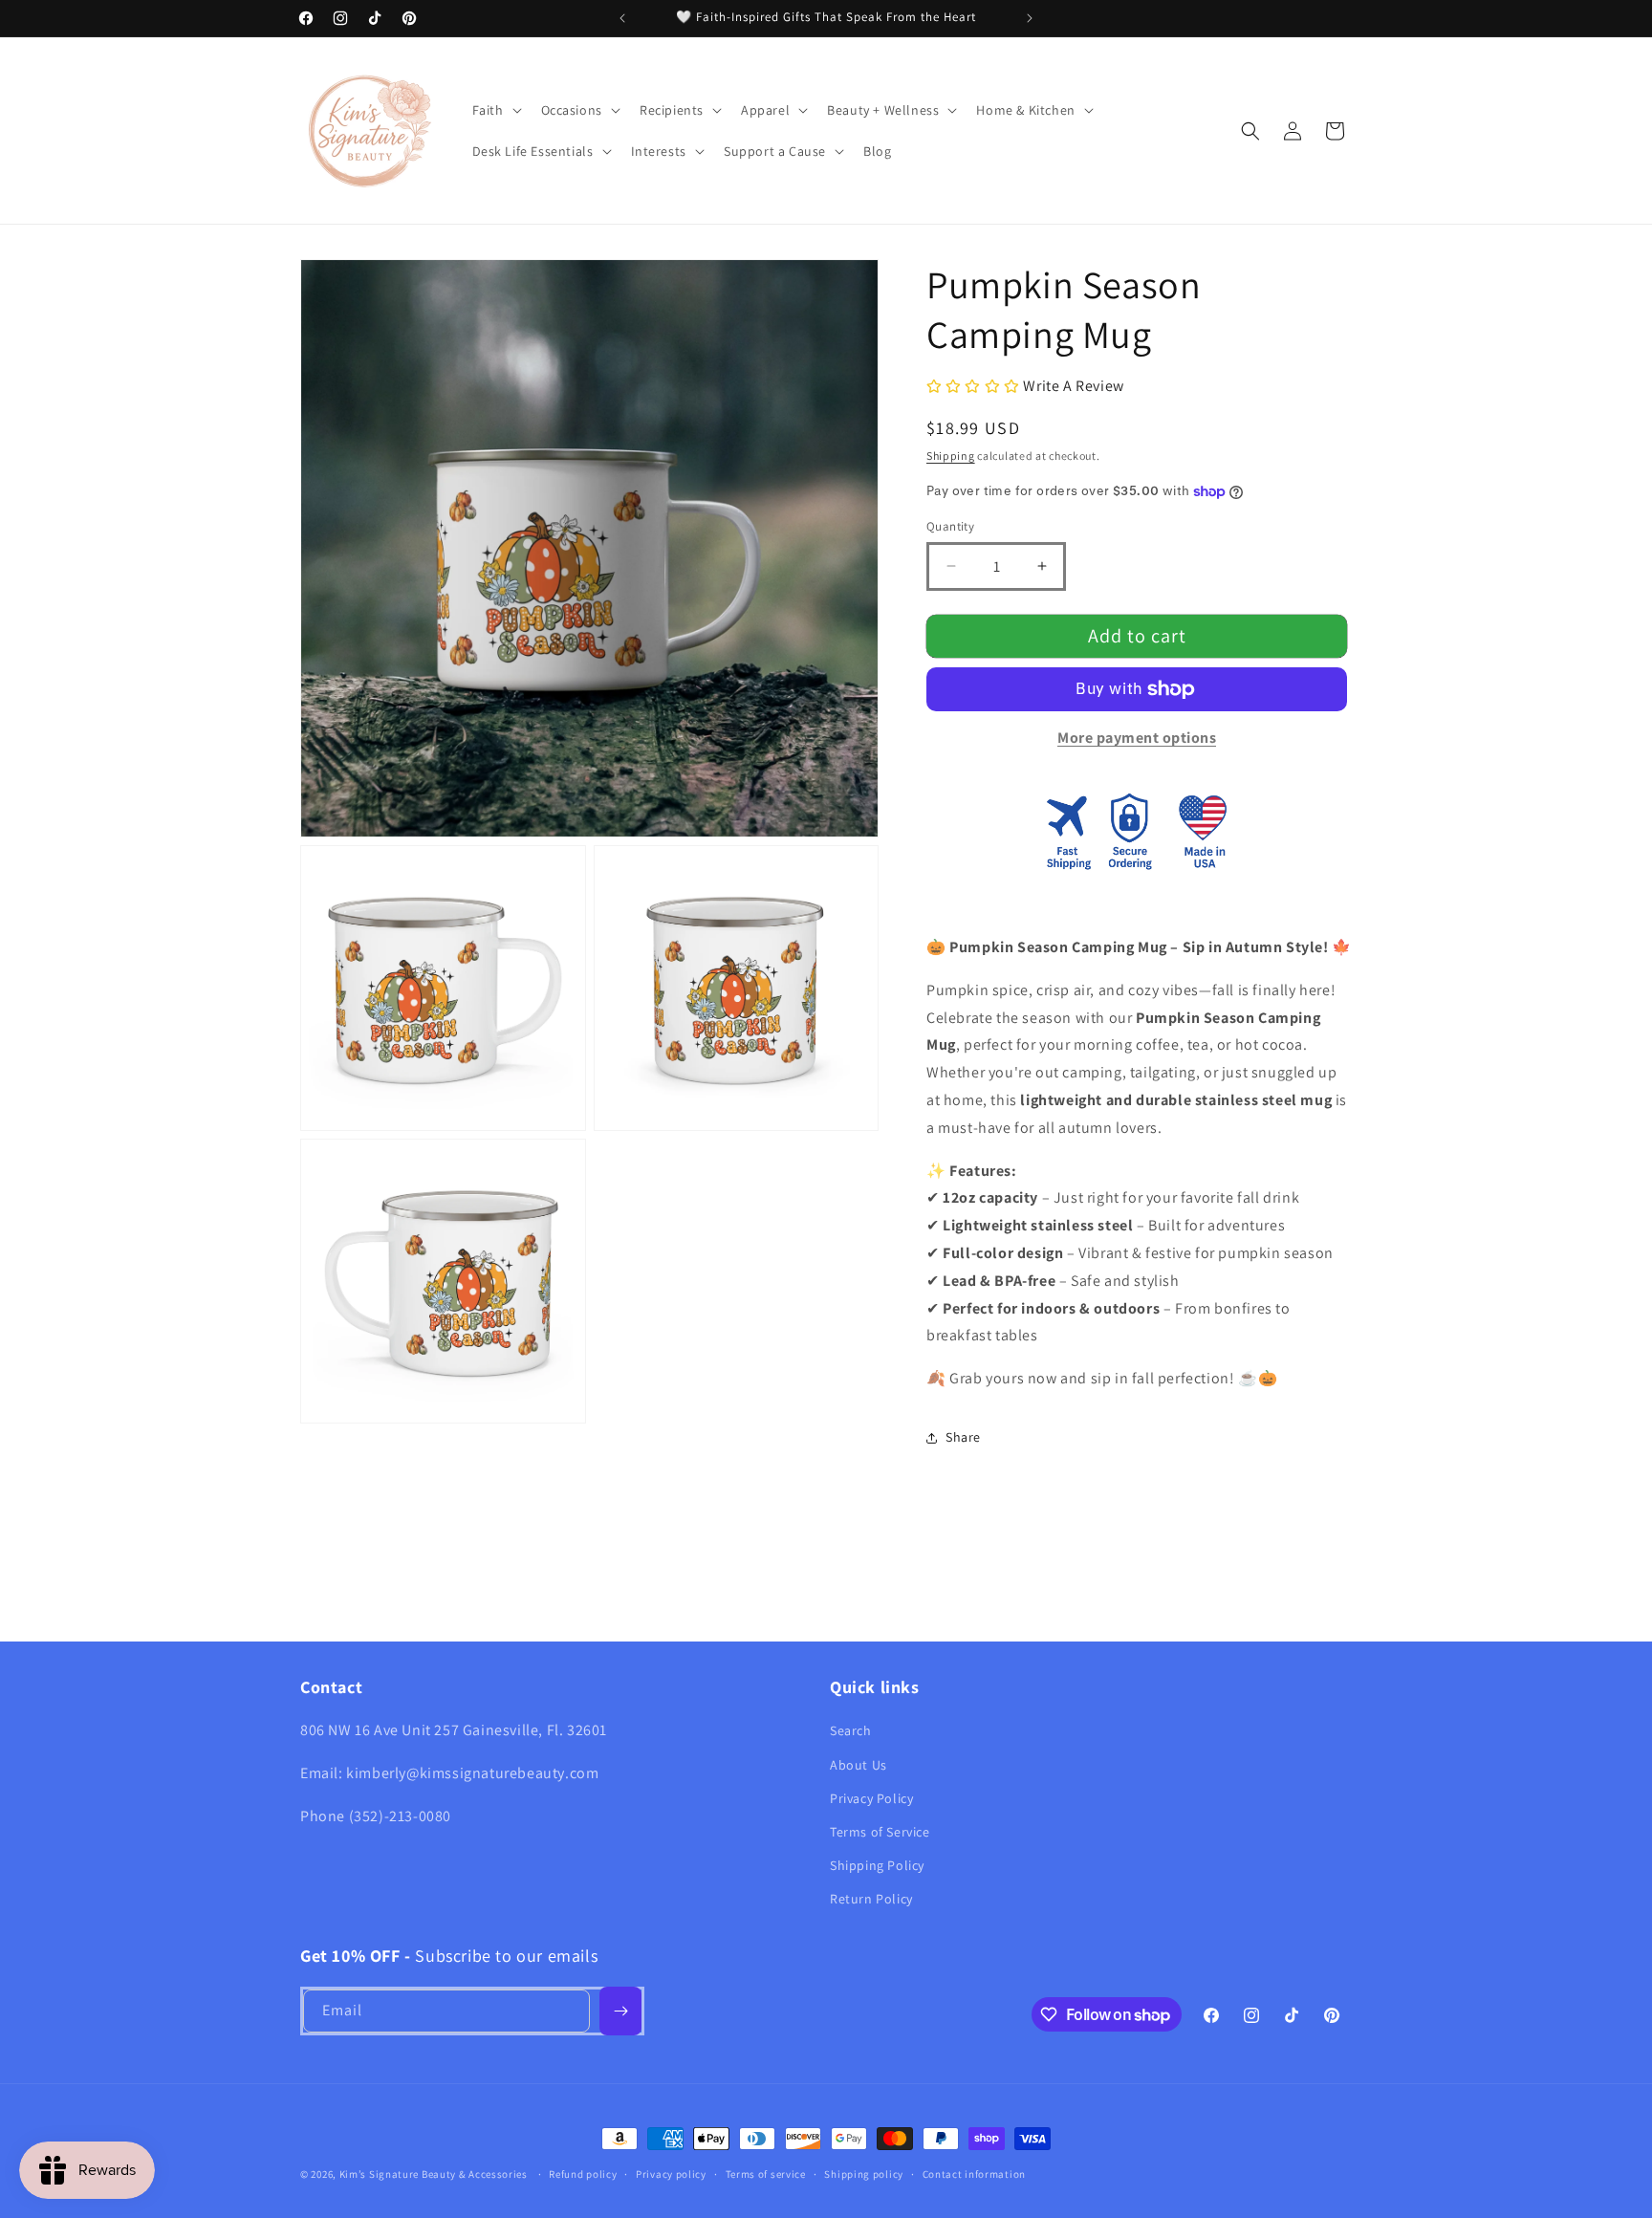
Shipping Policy (877, 1865)
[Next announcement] (1030, 18)
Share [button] (963, 1437)
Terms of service (766, 2174)
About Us (859, 1765)
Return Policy (871, 1899)
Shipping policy (864, 2174)
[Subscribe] (620, 2011)
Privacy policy (671, 2174)
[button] (495, 110)
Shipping (951, 456)
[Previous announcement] (622, 18)
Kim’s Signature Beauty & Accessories (435, 2174)
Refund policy (583, 2174)
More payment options (1137, 738)
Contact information (974, 2174)
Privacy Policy (871, 1798)
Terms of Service (880, 1832)
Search (851, 1730)
